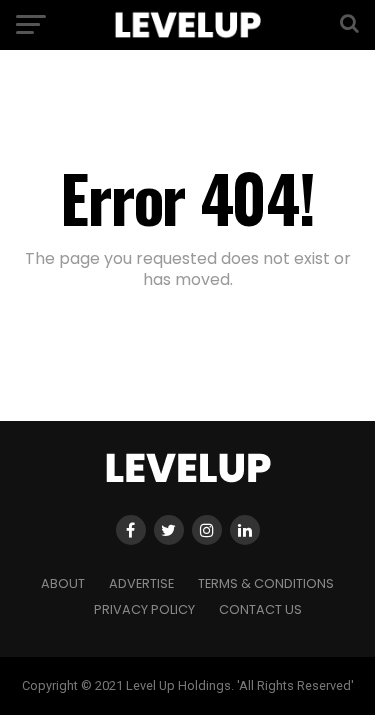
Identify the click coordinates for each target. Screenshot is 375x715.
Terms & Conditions (266, 583)
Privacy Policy (144, 609)
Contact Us (260, 609)
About (63, 583)
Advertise (141, 583)
